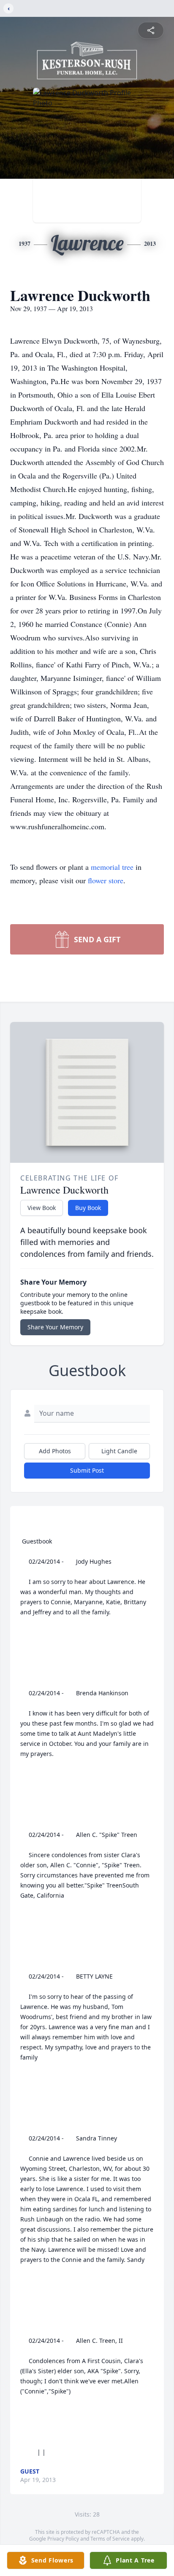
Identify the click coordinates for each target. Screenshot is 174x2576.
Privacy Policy (63, 2539)
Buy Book (88, 1208)
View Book (42, 1208)
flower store (106, 880)
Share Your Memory (55, 1327)
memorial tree (112, 867)
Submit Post (87, 1470)
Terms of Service (110, 2539)
